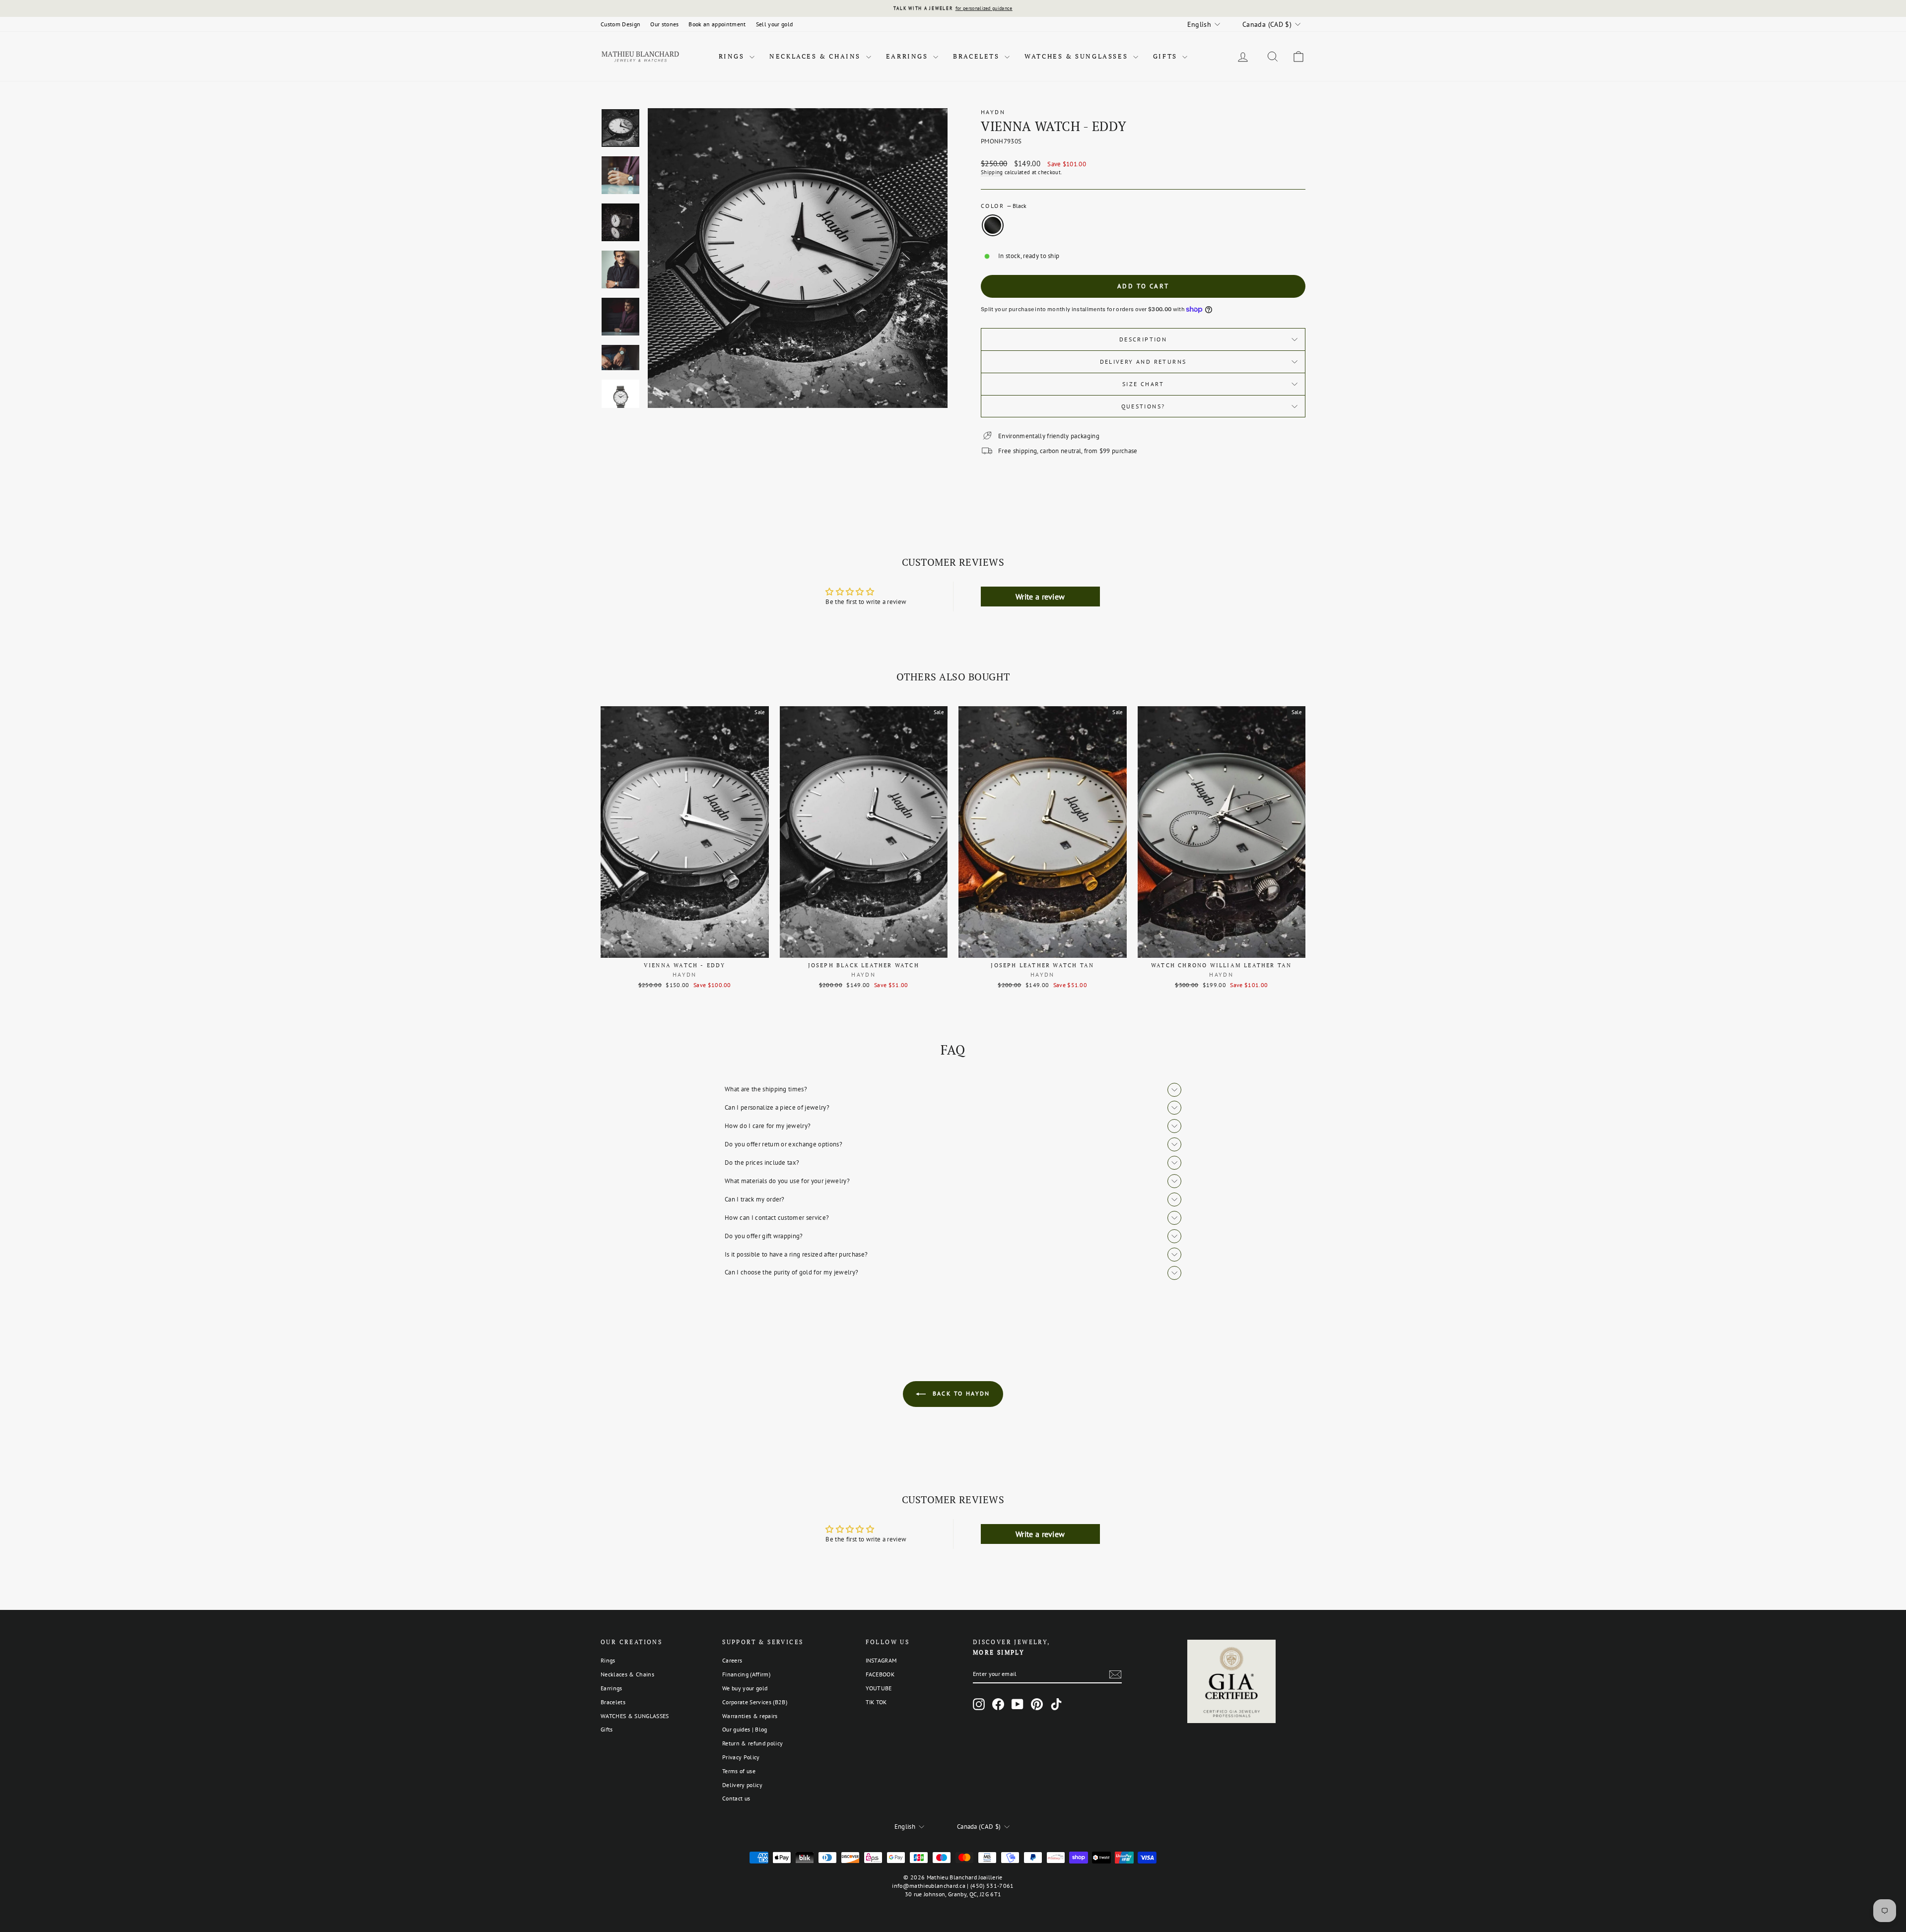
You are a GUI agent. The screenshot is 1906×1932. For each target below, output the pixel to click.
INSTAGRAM (881, 1660)
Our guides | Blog (745, 1729)
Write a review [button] (1040, 597)
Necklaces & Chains (816, 56)
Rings (733, 56)
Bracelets (978, 56)
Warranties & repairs (750, 1716)
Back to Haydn (960, 1393)
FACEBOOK (880, 1674)
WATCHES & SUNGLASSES (1078, 56)
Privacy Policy (741, 1757)
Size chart (1143, 384)
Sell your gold (775, 24)
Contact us (736, 1798)
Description (1143, 339)
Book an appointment (717, 24)
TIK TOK (876, 1702)
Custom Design (620, 24)
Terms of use (739, 1771)
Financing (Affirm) (746, 1674)
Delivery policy (742, 1785)
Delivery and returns (1143, 362)
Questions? (1143, 406)
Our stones (664, 24)
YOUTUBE (879, 1688)
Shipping (992, 172)
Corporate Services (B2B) (755, 1702)
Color (1004, 206)
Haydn (993, 112)
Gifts (1167, 56)
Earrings (908, 56)
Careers (732, 1660)
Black (993, 225)
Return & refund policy (752, 1743)
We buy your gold (745, 1688)
